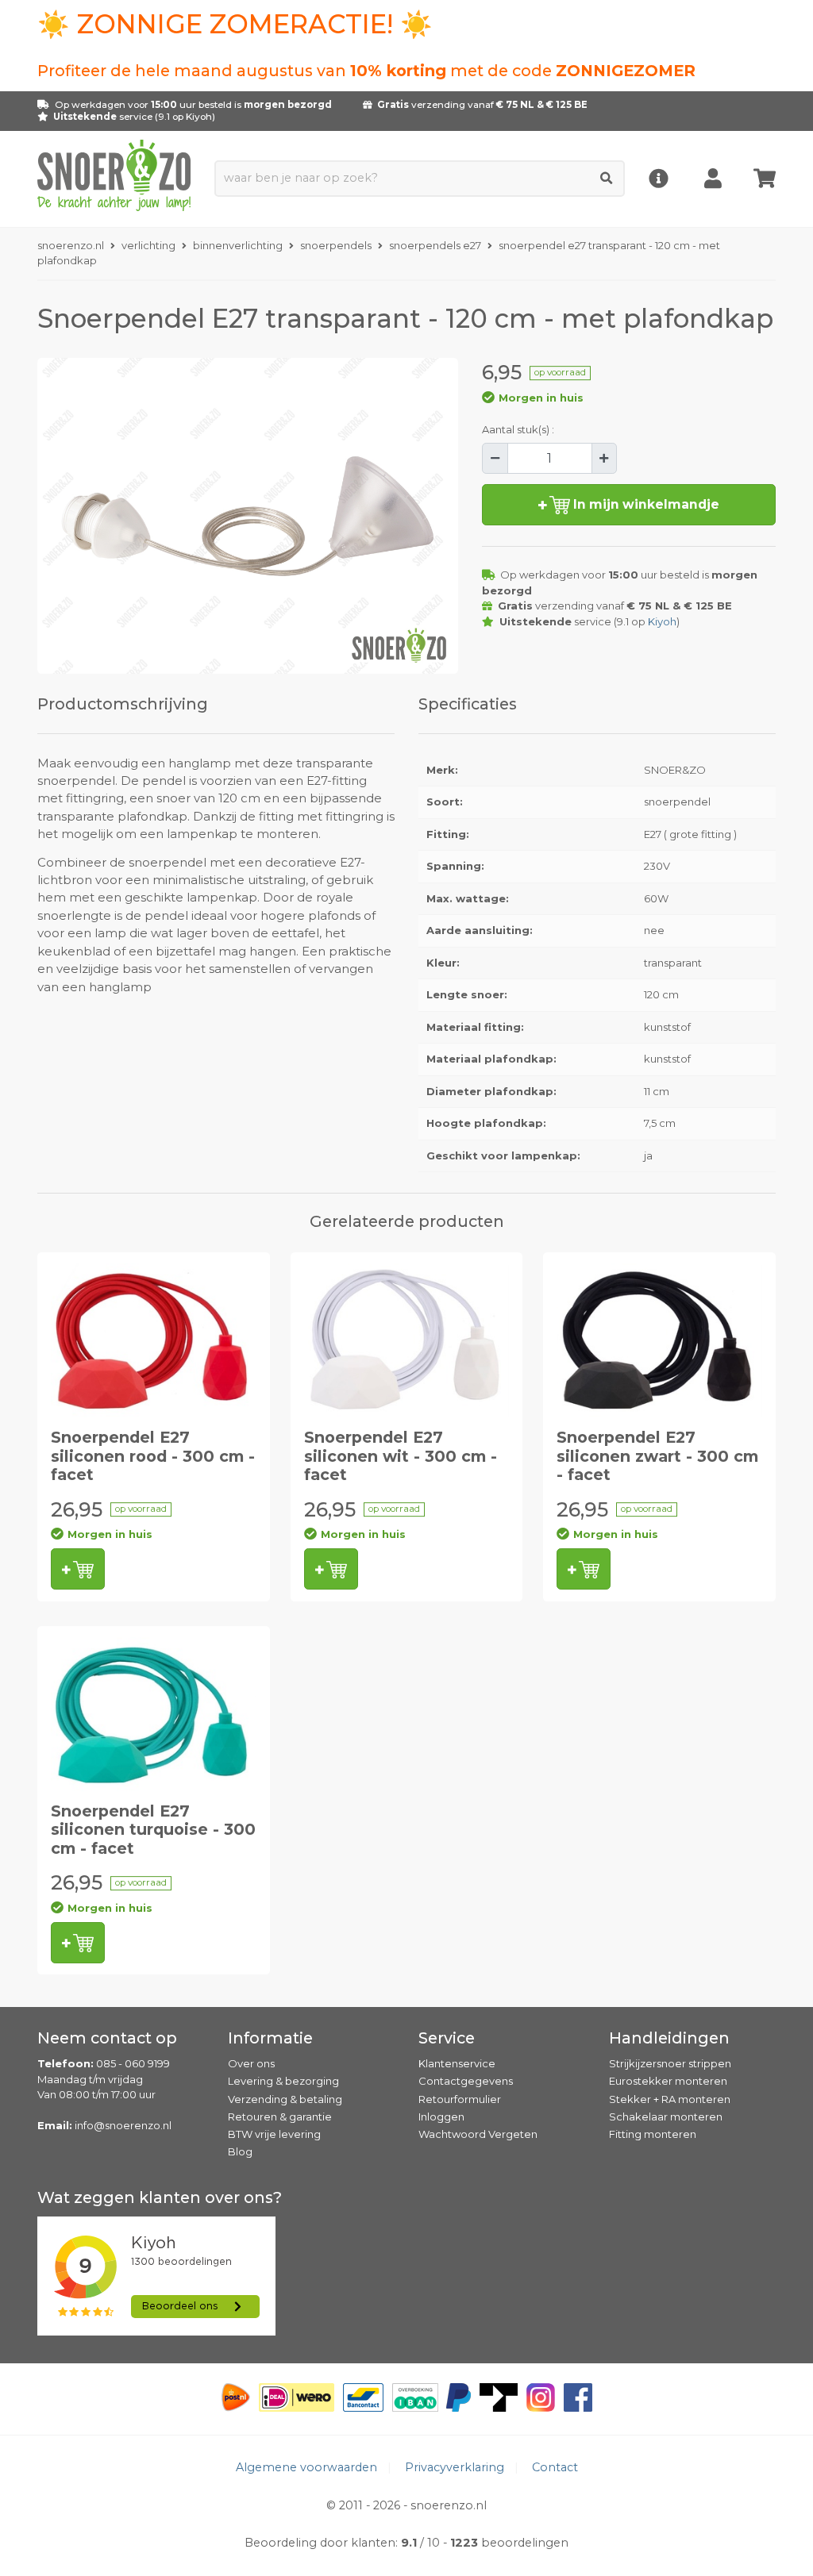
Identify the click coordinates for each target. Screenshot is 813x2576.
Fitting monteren (653, 2134)
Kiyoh (199, 117)
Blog (240, 2151)
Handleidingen (669, 2038)
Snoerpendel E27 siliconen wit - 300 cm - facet (401, 1456)
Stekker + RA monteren (670, 2099)
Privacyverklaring (455, 2467)
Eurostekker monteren (668, 2081)
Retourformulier (460, 2099)
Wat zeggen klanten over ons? (160, 2197)
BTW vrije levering (274, 2134)
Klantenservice (457, 2063)
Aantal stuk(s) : (518, 429)
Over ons (251, 2063)
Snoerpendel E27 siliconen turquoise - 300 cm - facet (153, 1830)
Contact (555, 2467)
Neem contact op (107, 2038)
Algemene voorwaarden (306, 2467)
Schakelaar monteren (666, 2117)
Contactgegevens (466, 2081)
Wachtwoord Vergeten (478, 2134)
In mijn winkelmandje (645, 504)
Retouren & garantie (280, 2117)
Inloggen (441, 2117)
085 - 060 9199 (133, 2063)
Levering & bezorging (283, 2081)
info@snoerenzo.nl (123, 2125)
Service (447, 2038)
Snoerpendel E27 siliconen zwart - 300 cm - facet (657, 1456)
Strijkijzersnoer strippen (670, 2063)
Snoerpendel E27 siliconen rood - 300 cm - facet (153, 1456)
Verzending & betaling (285, 2099)
